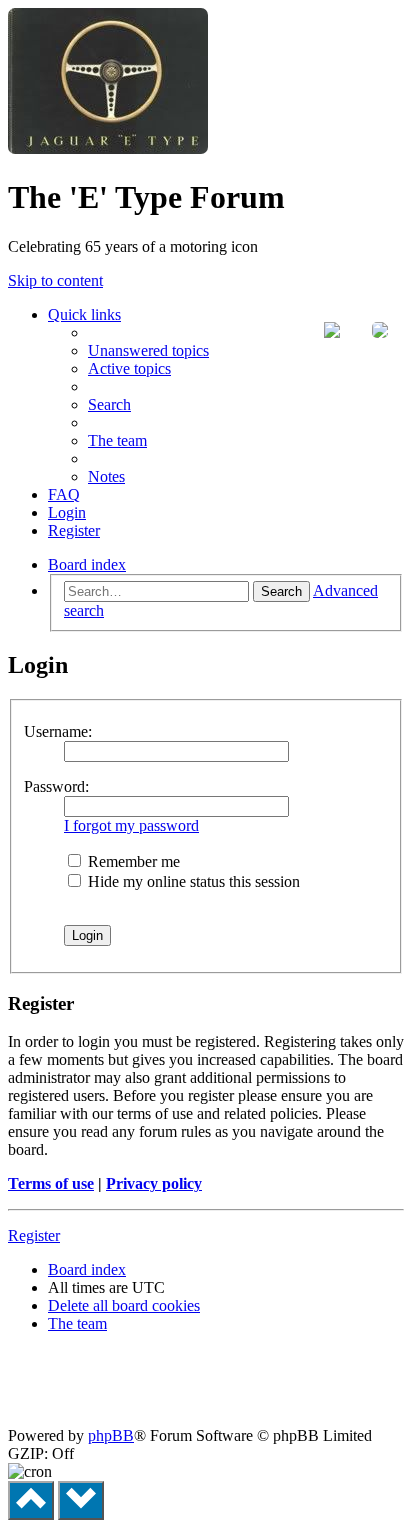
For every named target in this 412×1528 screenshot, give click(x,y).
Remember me (132, 861)
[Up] (31, 1500)
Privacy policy (154, 1183)
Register (34, 1235)
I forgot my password (131, 825)
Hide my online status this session (192, 881)
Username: (58, 731)
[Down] (81, 1500)
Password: (56, 786)
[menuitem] (148, 350)
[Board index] (108, 148)
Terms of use (51, 1183)
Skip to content (55, 280)
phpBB (111, 1435)
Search (281, 591)
